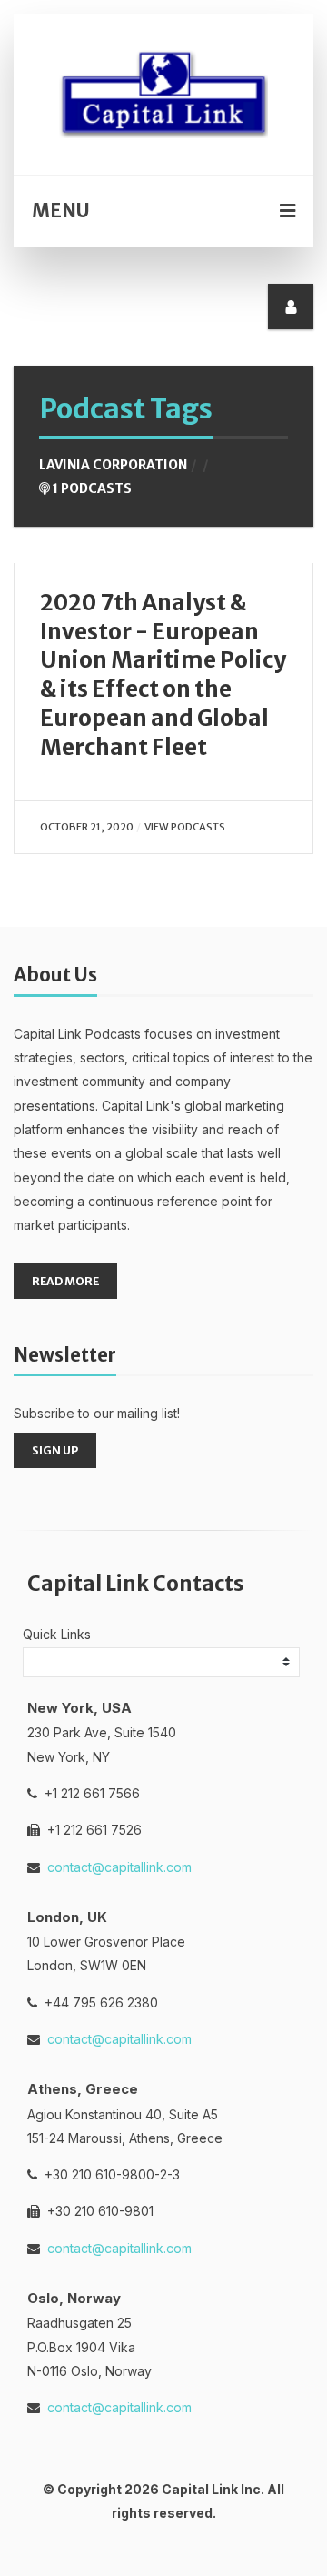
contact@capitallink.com (119, 1867)
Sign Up (55, 1450)
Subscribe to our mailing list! (97, 1413)
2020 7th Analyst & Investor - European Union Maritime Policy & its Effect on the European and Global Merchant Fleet (163, 675)
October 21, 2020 (87, 827)
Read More (65, 1281)
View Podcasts (185, 827)
